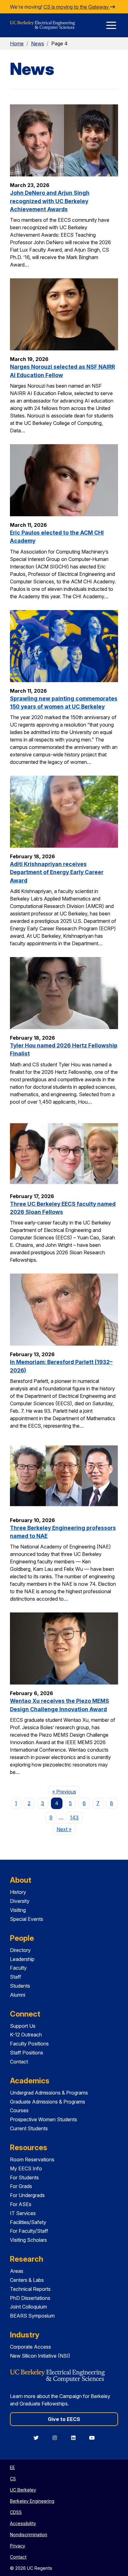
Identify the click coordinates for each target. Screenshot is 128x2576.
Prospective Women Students (43, 2119)
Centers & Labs (27, 2280)
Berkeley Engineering (32, 2501)
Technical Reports (30, 2289)
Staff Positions (27, 2053)
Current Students (29, 2128)
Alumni (18, 1995)
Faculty (18, 1968)
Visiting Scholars (28, 2240)
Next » (66, 1829)
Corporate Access (30, 2347)
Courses (19, 2110)
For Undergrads (27, 2195)
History (18, 1892)
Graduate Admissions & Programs (48, 2102)
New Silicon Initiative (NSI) (40, 2356)
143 (74, 1817)
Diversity (20, 1901)
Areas (17, 2271)
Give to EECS (64, 2419)
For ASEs (21, 2204)
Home (17, 43)
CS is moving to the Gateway (77, 7)
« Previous (66, 1792)
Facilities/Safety (28, 2222)
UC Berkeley (23, 2490)
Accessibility (23, 2523)
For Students (24, 2177)
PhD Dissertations (30, 2298)
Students (20, 1986)
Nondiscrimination (29, 2535)
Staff (16, 1977)
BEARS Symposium (32, 2316)
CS (13, 2479)
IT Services (23, 2213)
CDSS (16, 2512)
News (38, 43)
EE (12, 2467)
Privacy (18, 2546)
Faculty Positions (29, 2044)
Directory (20, 1950)
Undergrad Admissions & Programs (49, 2093)
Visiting (18, 1910)
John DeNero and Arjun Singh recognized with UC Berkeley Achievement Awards (50, 201)
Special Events (27, 1919)
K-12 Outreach (26, 2035)
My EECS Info (26, 2168)
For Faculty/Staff (29, 2231)
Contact (19, 2062)
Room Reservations (32, 2159)
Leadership (22, 1959)
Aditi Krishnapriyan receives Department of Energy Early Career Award (57, 872)
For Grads (21, 2186)
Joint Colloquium (28, 2307)
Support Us (23, 2026)
